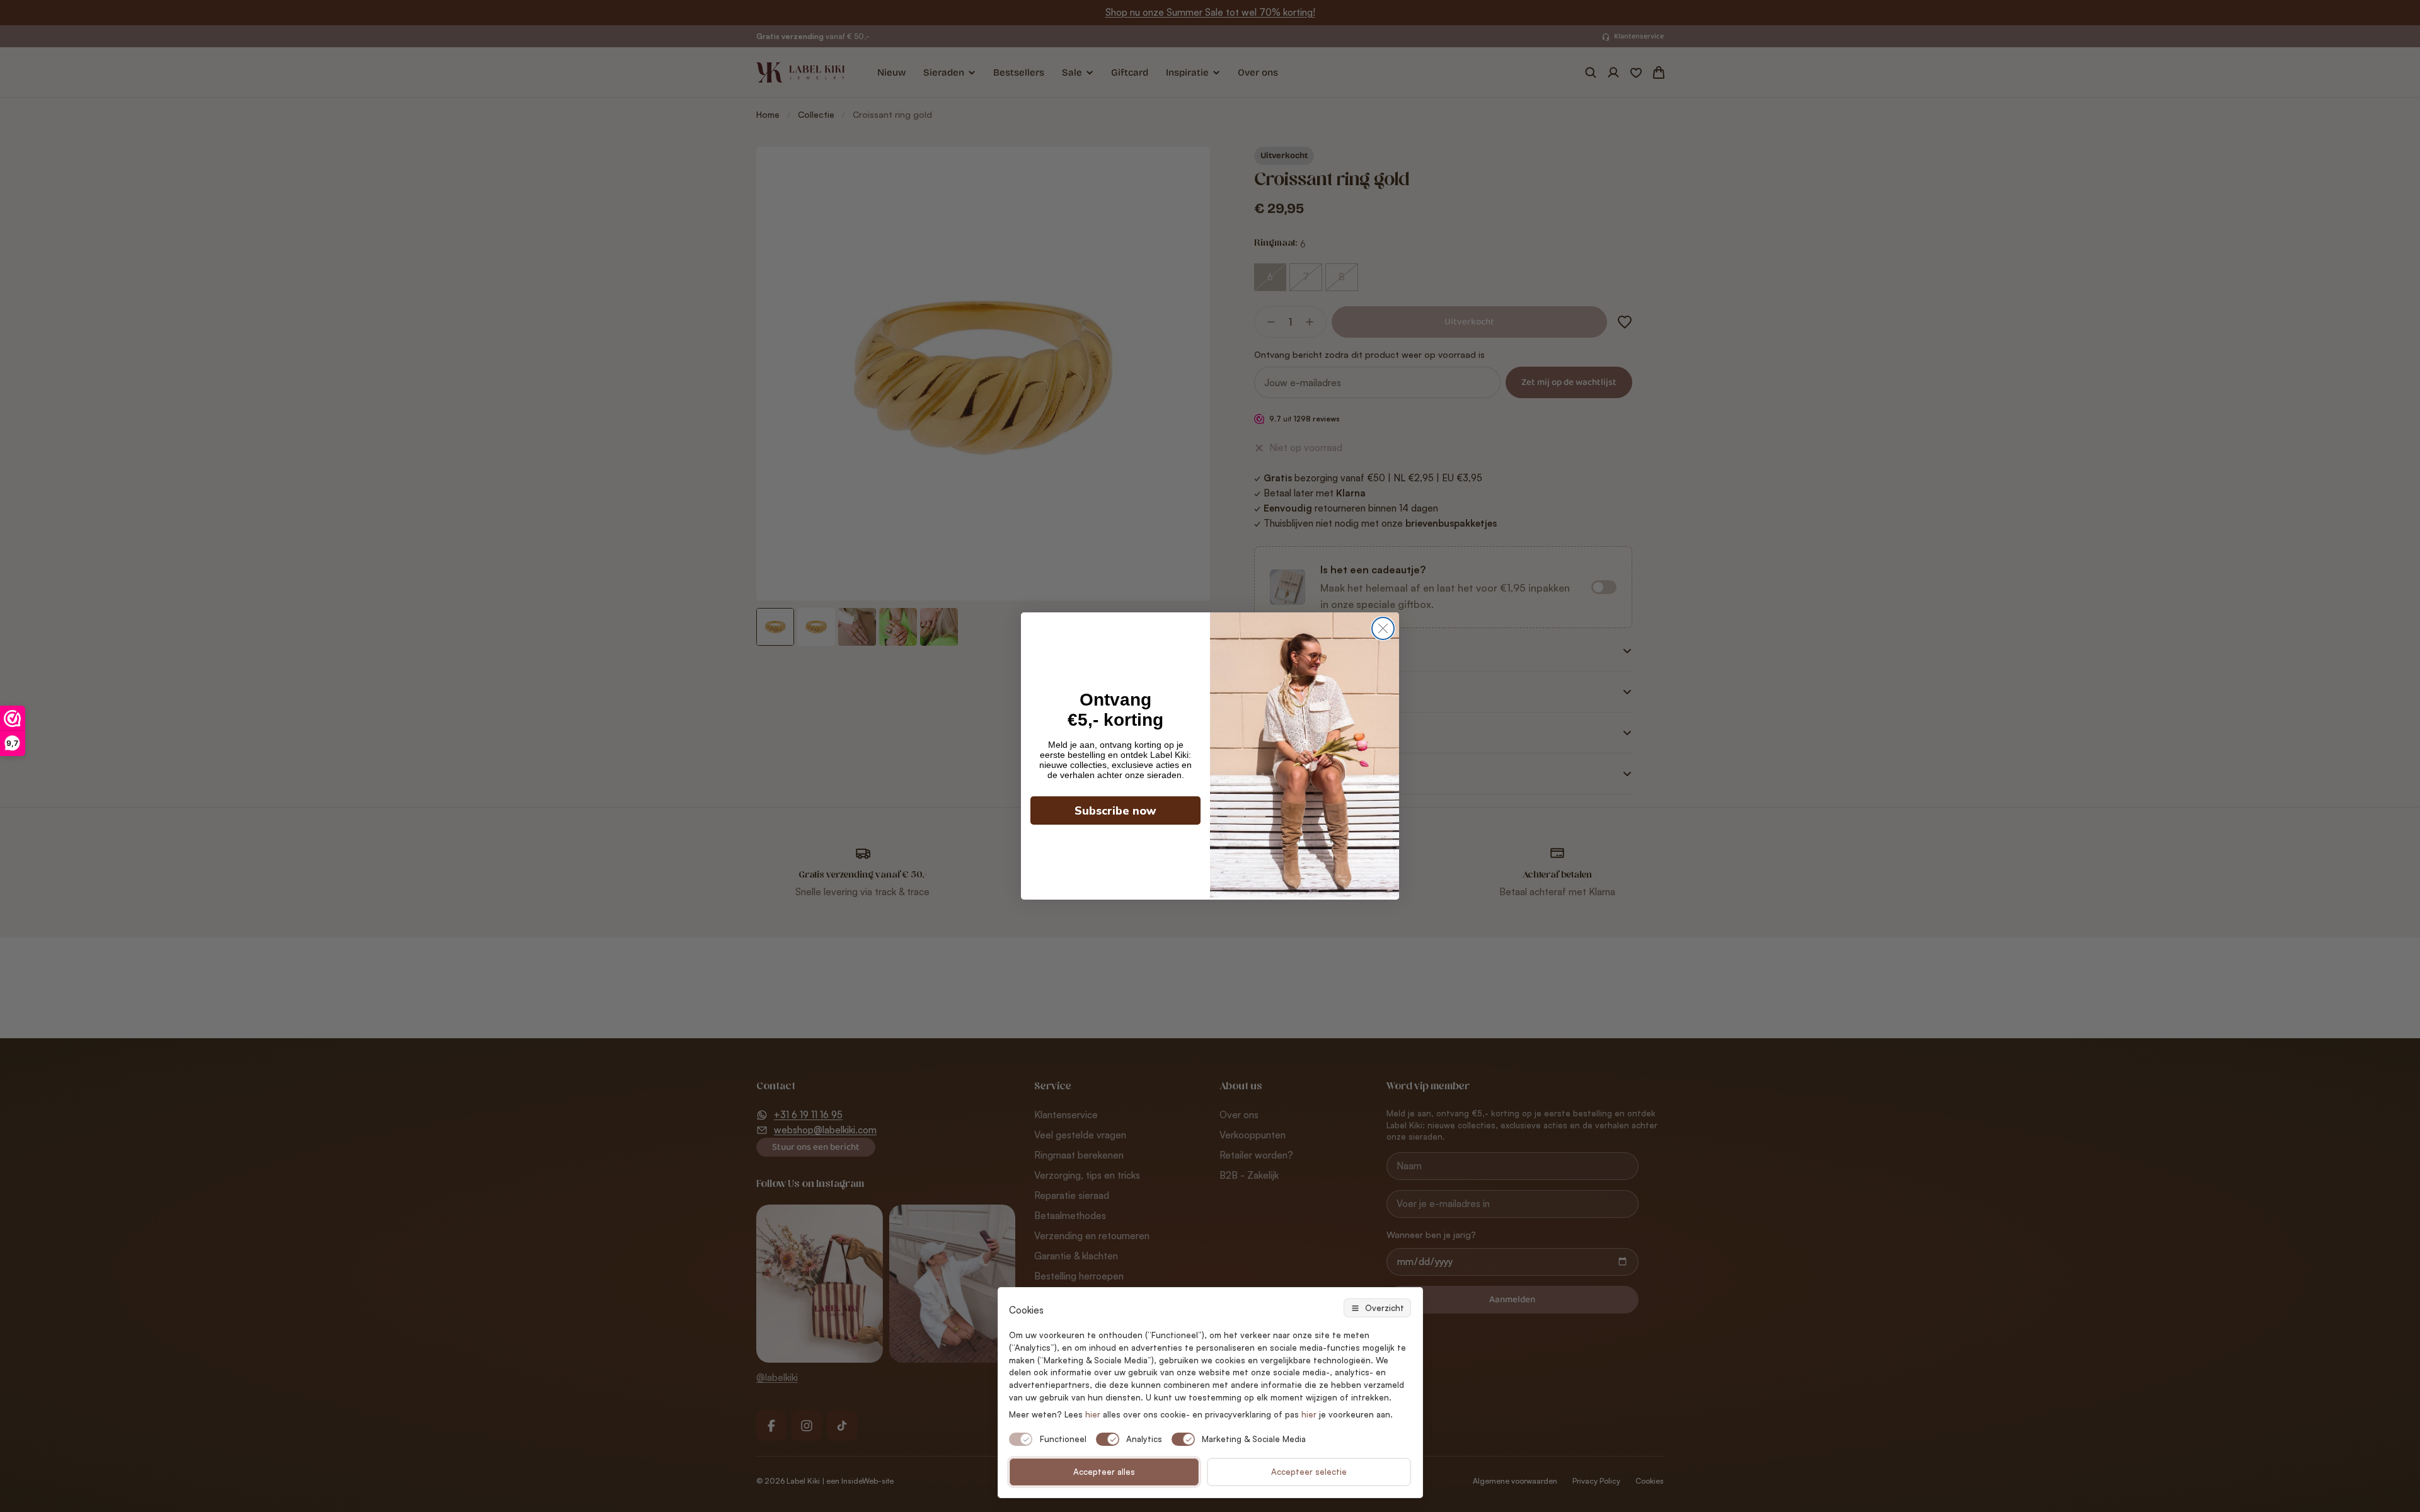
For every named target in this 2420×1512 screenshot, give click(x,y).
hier (1309, 1414)
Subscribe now (1115, 811)
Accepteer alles (1104, 1472)
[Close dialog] (1383, 628)
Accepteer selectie (1309, 1472)
